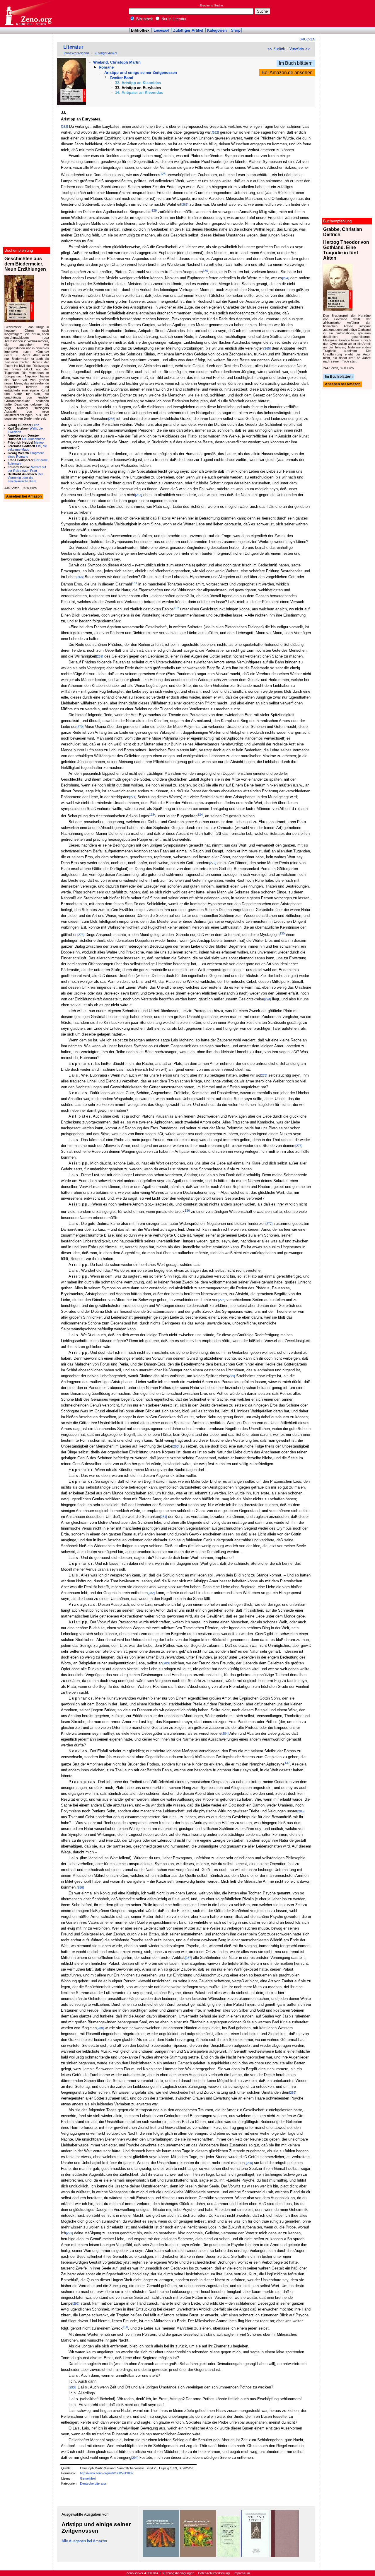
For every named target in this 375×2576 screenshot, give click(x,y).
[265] (267, 348)
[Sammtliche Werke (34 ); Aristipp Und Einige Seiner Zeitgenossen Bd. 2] (198, 2556)
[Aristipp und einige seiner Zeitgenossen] (229, 2556)
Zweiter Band (121, 78)
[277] (269, 1224)
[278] (222, 1300)
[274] (267, 999)
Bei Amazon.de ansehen (287, 73)
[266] (112, 419)
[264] (286, 278)
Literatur (73, 47)
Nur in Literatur (173, 19)
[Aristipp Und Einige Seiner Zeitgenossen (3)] (161, 2556)
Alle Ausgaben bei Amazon (84, 2541)
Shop (236, 30)
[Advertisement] (348, 13)
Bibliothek (144, 19)
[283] (166, 1663)
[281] (163, 1517)
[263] (185, 205)
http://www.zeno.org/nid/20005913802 (107, 2473)
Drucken (307, 39)
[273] (81, 935)
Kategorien (217, 30)
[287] (188, 1958)
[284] (225, 1734)
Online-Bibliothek (28, 14)
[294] (135, 2458)
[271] (133, 797)
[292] (76, 2303)
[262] (64, 127)
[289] (293, 2093)
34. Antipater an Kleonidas (139, 92)
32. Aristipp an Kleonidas (138, 83)
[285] (301, 1811)
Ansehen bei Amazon (343, 384)
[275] (264, 1075)
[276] (299, 1146)
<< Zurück (276, 49)
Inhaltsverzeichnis (76, 53)
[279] (231, 1376)
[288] (100, 2028)
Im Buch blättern (296, 63)
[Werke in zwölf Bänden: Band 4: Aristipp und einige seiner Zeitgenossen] (255, 2556)
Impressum (242, 2573)
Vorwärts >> (300, 49)
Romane (106, 67)
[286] (80, 1887)
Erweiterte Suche (211, 5)
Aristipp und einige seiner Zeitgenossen (141, 73)
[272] (213, 863)
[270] (80, 727)
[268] (80, 577)
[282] (151, 1593)
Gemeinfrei (88, 2478)
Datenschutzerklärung (214, 2573)
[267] (139, 495)
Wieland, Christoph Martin (117, 62)
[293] (72, 2387)
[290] (249, 2163)
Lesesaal (161, 30)
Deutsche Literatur (93, 2483)
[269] (100, 656)
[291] (69, 2233)
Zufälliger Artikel (188, 30)
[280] (176, 1446)
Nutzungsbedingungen (178, 2573)
